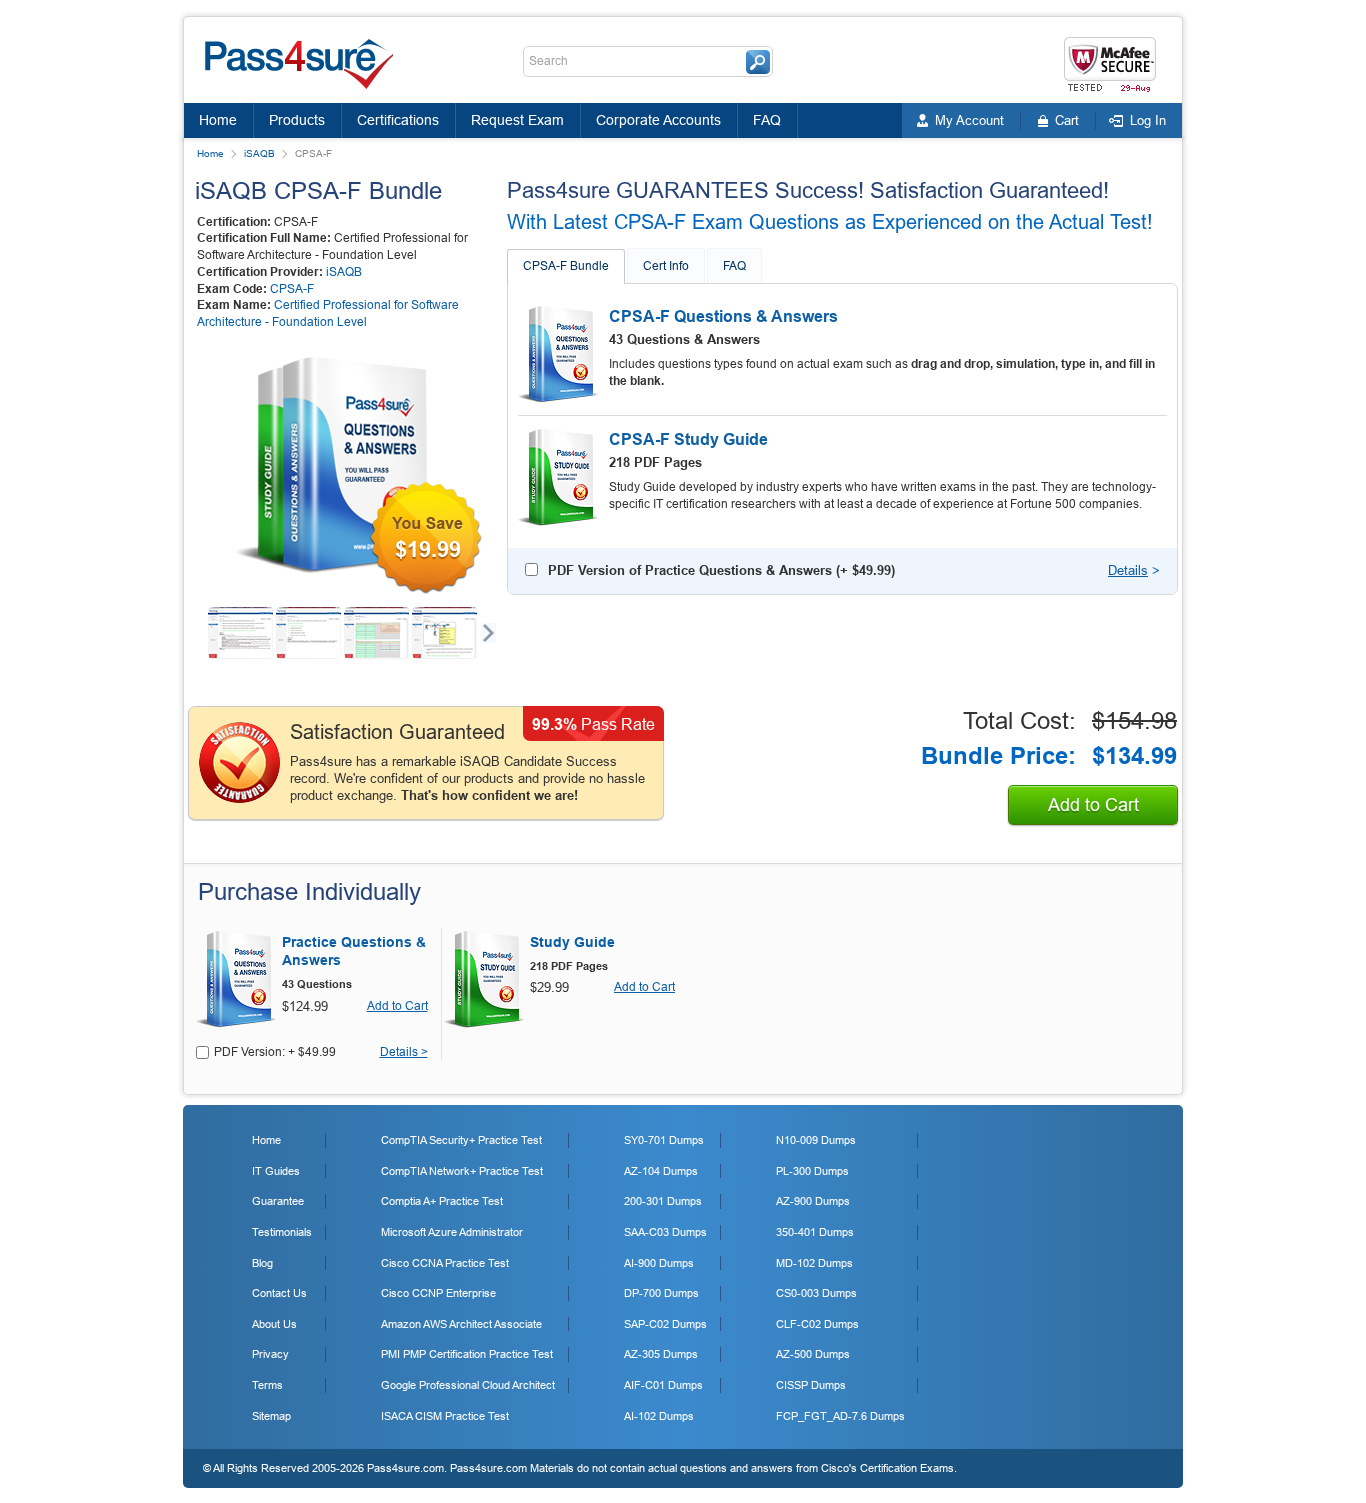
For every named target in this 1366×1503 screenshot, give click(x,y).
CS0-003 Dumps (816, 1293)
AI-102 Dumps (659, 1416)
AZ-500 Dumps (813, 1354)
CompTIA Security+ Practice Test (461, 1140)
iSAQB (259, 153)
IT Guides (276, 1171)
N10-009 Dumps (816, 1140)
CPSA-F (292, 289)
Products (297, 120)
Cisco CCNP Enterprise (438, 1293)
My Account (969, 120)
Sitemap (271, 1416)
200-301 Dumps (663, 1201)
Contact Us (279, 1293)
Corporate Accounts (658, 120)
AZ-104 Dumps (661, 1171)
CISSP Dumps (811, 1385)
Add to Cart (1093, 805)
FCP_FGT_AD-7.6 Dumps (840, 1416)
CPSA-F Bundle (566, 266)
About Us (274, 1324)
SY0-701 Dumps (664, 1140)
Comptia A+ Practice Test (442, 1201)
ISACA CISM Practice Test (445, 1416)
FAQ (767, 120)
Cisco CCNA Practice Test (445, 1263)
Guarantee (278, 1201)
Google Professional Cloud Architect (468, 1385)
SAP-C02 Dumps (665, 1324)
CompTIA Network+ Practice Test (462, 1171)
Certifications (398, 120)
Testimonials (282, 1232)
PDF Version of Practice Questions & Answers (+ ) (721, 570)
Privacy (270, 1354)
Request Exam (517, 120)
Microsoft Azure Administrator (452, 1232)
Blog (262, 1263)
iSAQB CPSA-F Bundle (318, 190)
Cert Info (666, 266)
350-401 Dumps (815, 1232)
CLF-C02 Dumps (817, 1324)
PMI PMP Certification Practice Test (467, 1354)
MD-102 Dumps (814, 1263)
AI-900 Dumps (659, 1263)
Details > (404, 1052)
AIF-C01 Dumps (663, 1385)
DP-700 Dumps (661, 1293)
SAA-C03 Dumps (665, 1232)
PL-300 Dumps (812, 1171)
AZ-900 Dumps (813, 1201)
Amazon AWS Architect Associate (461, 1324)
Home (218, 120)
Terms (267, 1385)
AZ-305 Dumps (661, 1354)
